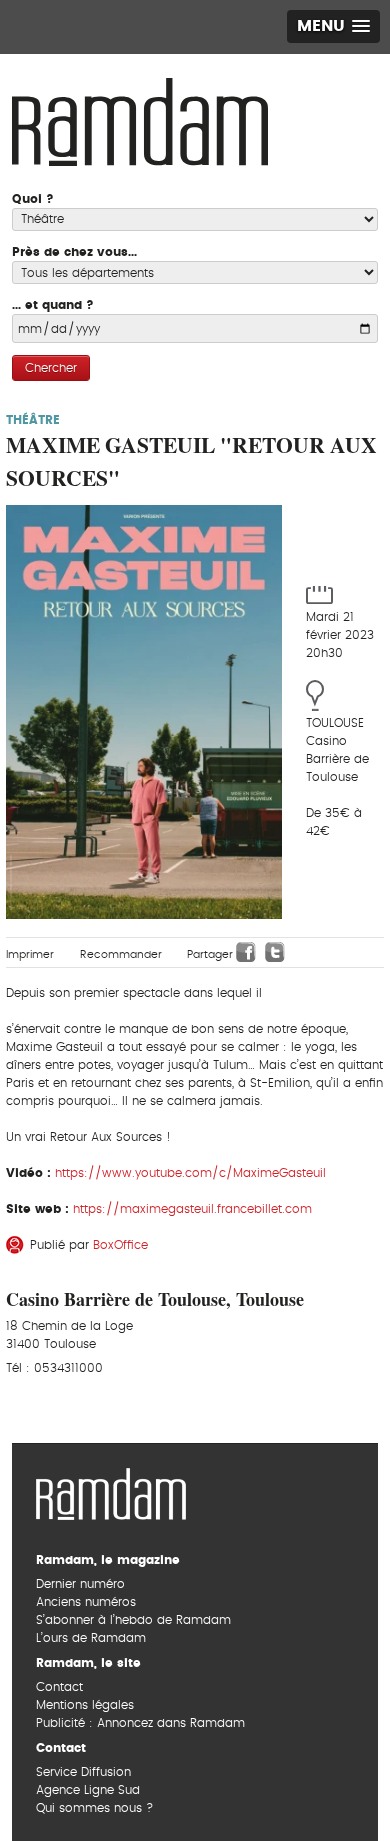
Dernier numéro (80, 1584)
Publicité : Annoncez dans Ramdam (140, 1723)
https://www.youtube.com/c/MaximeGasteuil (190, 1173)
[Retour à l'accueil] (111, 1491)
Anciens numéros (86, 1602)
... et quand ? (53, 305)
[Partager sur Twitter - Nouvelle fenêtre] (275, 952)
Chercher (51, 368)
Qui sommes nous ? (94, 1808)
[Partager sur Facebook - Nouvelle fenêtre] (246, 952)
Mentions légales (85, 1705)
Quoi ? (33, 199)
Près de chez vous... (74, 252)
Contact (59, 1687)
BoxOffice (120, 1245)
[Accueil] (140, 120)
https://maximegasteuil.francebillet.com (192, 1209)
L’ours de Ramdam (91, 1638)
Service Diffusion (83, 1772)
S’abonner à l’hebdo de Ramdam (133, 1620)
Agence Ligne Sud (88, 1790)
